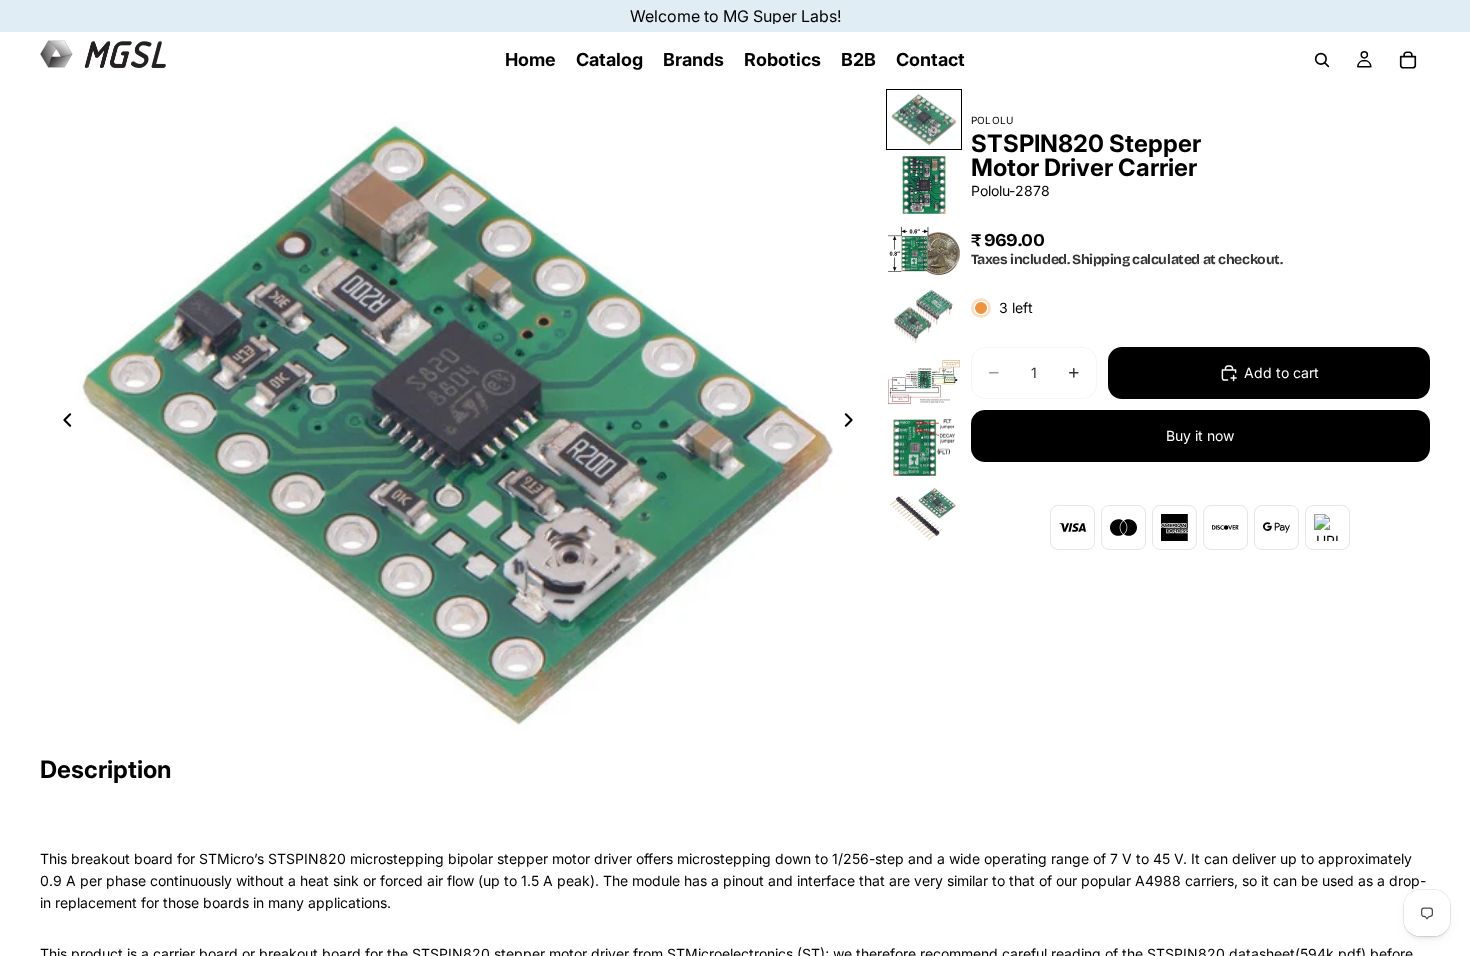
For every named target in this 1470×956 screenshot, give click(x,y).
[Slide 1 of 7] (924, 120)
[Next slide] (855, 423)
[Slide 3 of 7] (924, 251)
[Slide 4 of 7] (924, 317)
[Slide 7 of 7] (924, 513)
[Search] (1322, 60)
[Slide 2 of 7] (924, 185)
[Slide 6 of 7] (924, 448)
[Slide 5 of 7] (924, 382)
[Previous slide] (62, 423)
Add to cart (1281, 372)
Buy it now (1200, 435)
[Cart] (1408, 60)
